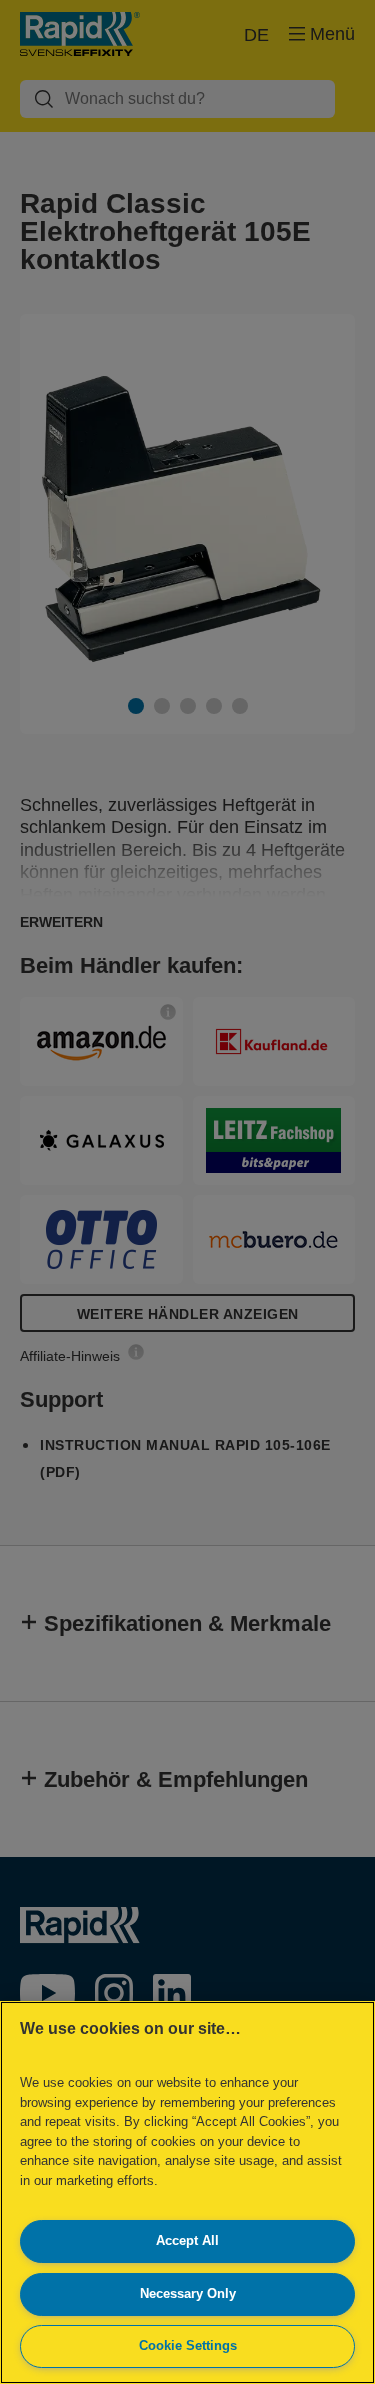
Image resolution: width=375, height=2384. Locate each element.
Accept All (187, 2240)
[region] (187, 2192)
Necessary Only (188, 2293)
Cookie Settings (188, 2345)
